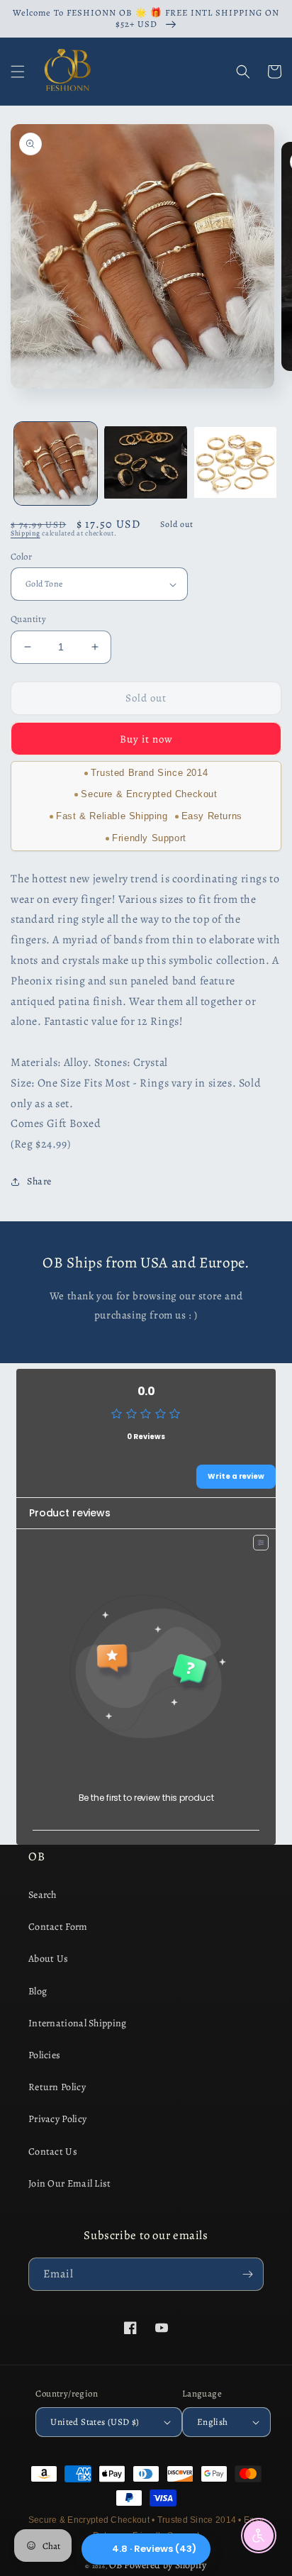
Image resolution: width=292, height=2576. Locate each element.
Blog (38, 1991)
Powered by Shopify (165, 2565)
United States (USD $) (95, 2422)
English (213, 2422)
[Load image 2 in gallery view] (146, 463)
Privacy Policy (57, 2119)
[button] (18, 72)
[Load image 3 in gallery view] (236, 463)
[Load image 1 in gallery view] (56, 463)
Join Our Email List (70, 2183)
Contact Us (53, 2152)
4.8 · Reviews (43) (154, 2549)
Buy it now (146, 739)
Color (21, 556)
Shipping (26, 533)
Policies (44, 2055)
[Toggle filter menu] (261, 1543)
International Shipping (78, 2023)
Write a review (236, 1476)
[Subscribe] (247, 2274)
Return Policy (57, 2087)
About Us (48, 1959)
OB (116, 2565)
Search (43, 1895)
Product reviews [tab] (70, 1513)
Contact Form (58, 1927)
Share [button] (39, 1181)
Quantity (28, 619)
